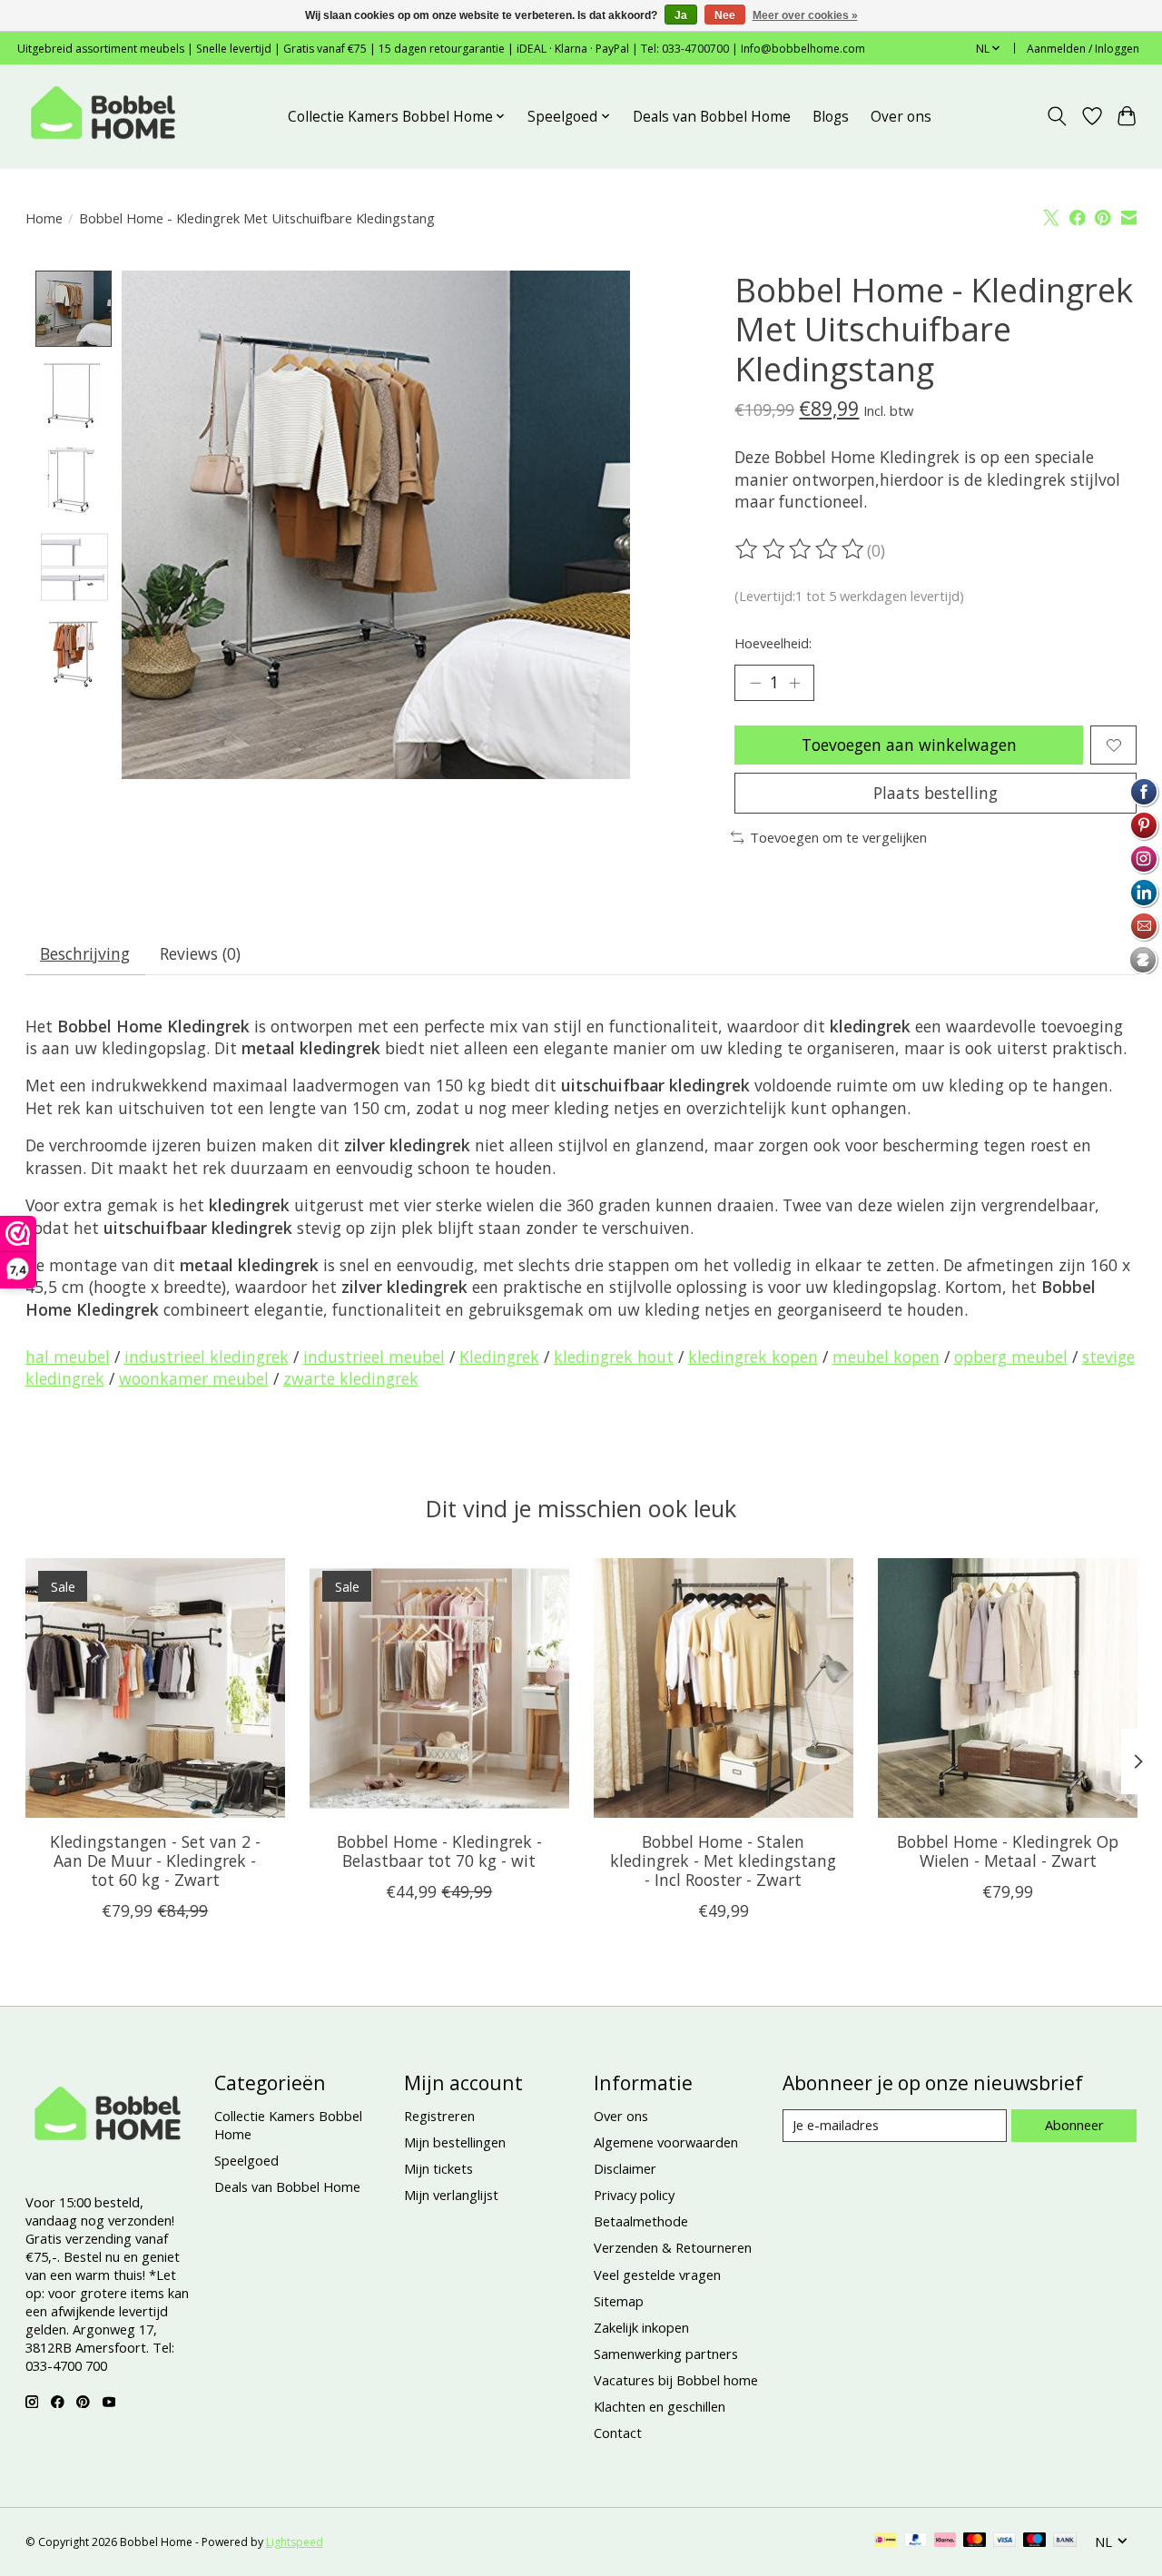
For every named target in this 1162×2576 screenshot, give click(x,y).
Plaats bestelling (936, 793)
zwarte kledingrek (351, 1378)
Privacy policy (634, 2195)
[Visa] (1005, 2541)
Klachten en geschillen (660, 2406)
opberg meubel (1011, 1357)
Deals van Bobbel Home (712, 117)
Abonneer (1074, 2125)
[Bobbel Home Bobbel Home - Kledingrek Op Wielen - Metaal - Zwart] (1008, 1688)
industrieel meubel (374, 1357)
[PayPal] (916, 2541)
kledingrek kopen (753, 1357)
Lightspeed (295, 2542)
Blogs (831, 117)
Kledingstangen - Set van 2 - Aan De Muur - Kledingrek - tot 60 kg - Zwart (154, 1860)
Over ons (901, 117)
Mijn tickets (438, 2168)
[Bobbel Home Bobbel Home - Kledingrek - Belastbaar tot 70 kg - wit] (439, 1688)
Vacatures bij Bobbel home (676, 2380)
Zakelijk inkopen (641, 2327)
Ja (681, 15)
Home (44, 218)
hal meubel (68, 1357)
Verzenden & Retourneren (673, 2247)
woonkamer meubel (194, 1378)
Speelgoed (246, 2160)
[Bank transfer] (1065, 2541)
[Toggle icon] (1056, 116)
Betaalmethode (641, 2221)
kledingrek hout (614, 1357)
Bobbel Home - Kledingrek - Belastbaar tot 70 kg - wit (438, 1851)
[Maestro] (1035, 2541)
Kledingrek (499, 1357)
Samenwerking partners (666, 2354)
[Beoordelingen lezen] (801, 549)
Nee (725, 15)
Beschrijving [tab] (85, 953)
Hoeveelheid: (773, 643)
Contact (618, 2433)
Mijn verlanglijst (451, 2195)
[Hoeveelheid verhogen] (794, 683)
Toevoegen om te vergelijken (838, 837)
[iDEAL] (886, 2541)
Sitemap (619, 2301)
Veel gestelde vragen (657, 2275)
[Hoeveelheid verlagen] (755, 683)
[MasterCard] (975, 2541)
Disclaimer (625, 2168)
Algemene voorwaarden (666, 2142)
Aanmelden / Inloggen (1083, 49)
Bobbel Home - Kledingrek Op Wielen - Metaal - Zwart (1008, 1851)
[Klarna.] (945, 2541)
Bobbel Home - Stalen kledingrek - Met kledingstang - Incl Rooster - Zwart (723, 1860)
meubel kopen (886, 1357)
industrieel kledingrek (207, 1357)
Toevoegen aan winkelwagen (909, 745)
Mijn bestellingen (455, 2142)
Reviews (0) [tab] (200, 953)
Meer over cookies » (805, 15)
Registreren (439, 2116)
